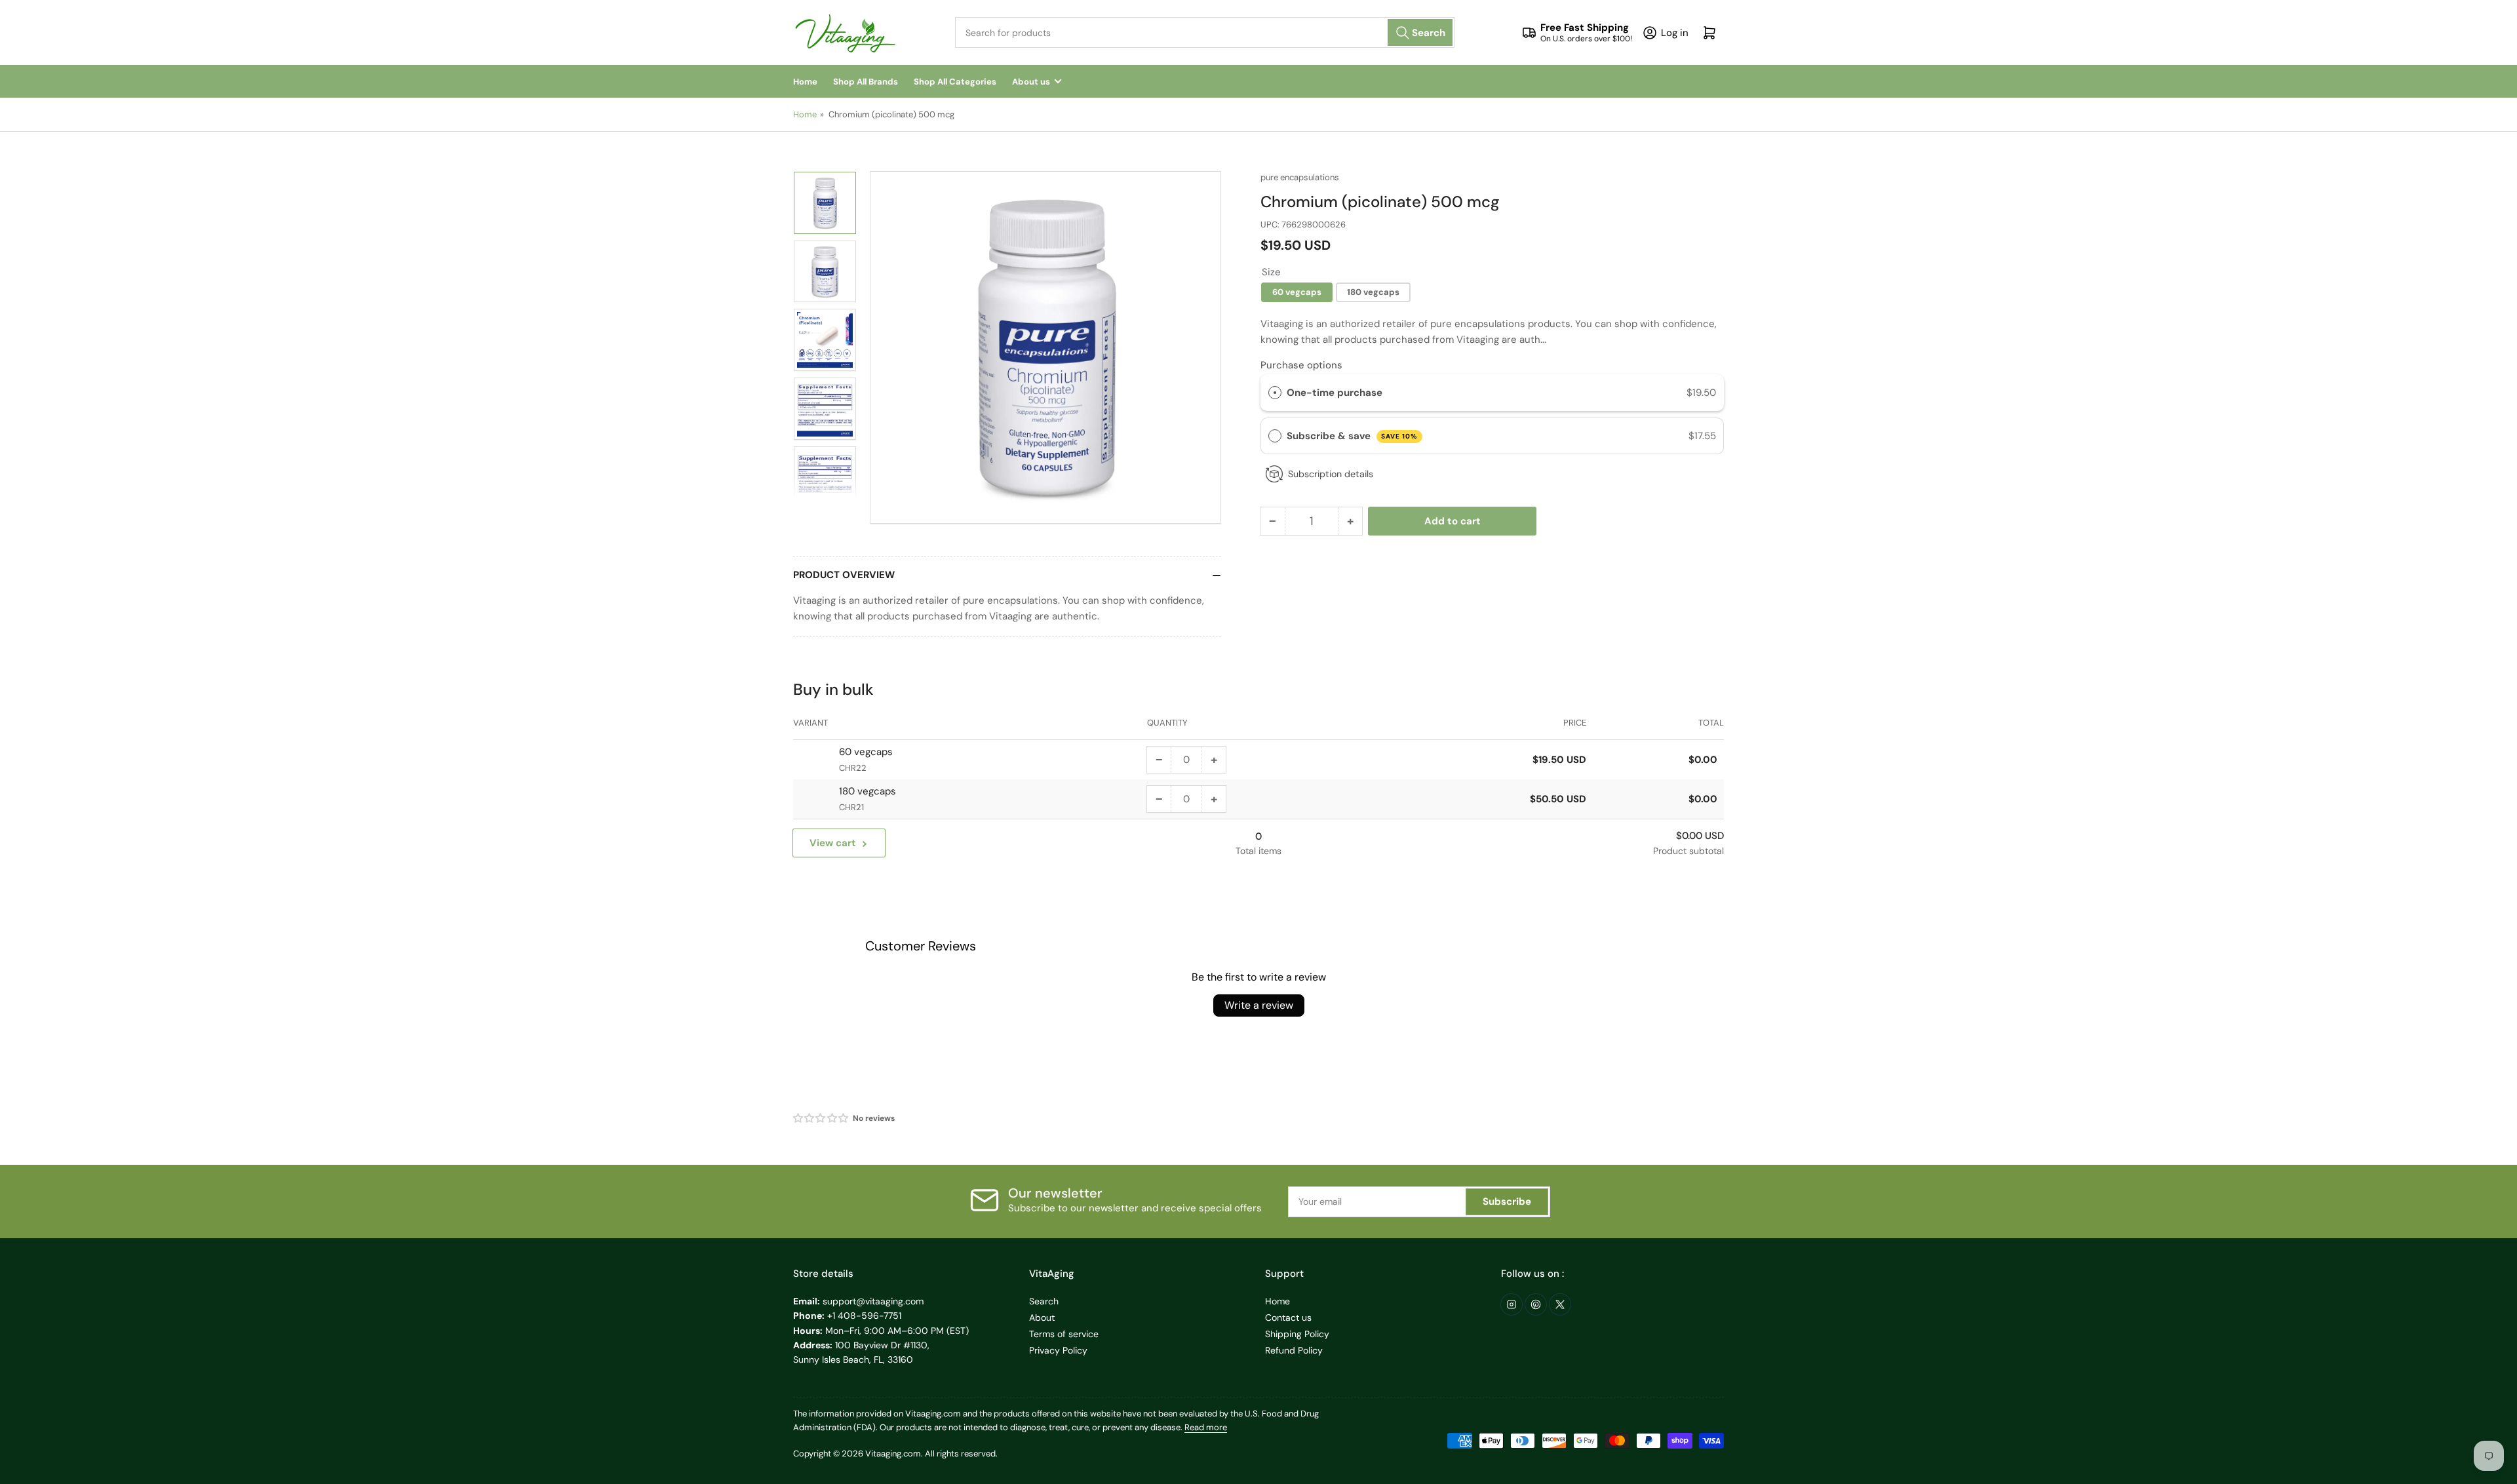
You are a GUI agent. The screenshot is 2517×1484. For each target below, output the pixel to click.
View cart (833, 843)
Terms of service (1064, 1334)
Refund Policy (1294, 1350)
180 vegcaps (1373, 292)
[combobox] (1205, 32)
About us (1031, 82)
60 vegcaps (1297, 292)
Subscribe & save (1352, 436)
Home (805, 82)
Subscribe (1507, 1201)
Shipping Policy (1297, 1334)
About (1042, 1318)
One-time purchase (1335, 393)
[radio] (1275, 393)
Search (1044, 1301)
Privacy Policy (1058, 1350)
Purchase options (1301, 365)
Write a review (1259, 1005)
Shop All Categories (955, 82)
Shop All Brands (866, 82)
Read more (1206, 1427)
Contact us (1288, 1318)
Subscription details (1331, 474)
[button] (821, 1118)
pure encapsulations (1300, 177)
